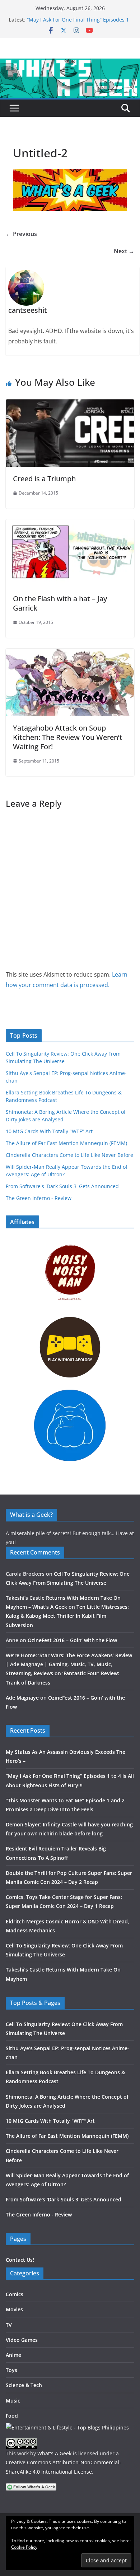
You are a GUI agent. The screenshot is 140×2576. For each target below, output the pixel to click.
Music (13, 2401)
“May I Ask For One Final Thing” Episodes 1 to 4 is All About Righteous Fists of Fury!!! (78, 23)
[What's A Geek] (70, 64)
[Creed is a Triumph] (70, 404)
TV (9, 2325)
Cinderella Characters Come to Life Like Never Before (69, 1155)
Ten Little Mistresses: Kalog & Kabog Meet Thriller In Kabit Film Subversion (67, 1616)
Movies (14, 2309)
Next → (124, 251)
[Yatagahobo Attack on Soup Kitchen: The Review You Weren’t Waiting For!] (70, 654)
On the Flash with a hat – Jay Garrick (60, 603)
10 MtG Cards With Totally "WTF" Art (49, 1131)
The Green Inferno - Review (39, 1198)
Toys (11, 2370)
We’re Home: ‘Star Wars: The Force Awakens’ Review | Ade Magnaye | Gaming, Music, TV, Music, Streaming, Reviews (69, 1664)
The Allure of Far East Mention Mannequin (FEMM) (66, 1143)
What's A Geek (54, 2453)
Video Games (22, 2340)
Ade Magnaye (22, 1698)
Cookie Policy (24, 2547)
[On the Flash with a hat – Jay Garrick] (70, 524)
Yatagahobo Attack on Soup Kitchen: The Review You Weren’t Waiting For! (68, 737)
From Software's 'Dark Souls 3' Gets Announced (62, 1186)
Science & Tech (24, 2385)
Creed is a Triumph (44, 479)
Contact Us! (20, 2260)
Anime (13, 2355)
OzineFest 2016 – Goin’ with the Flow (72, 1640)
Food (12, 2416)
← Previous (21, 234)
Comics (15, 2294)
